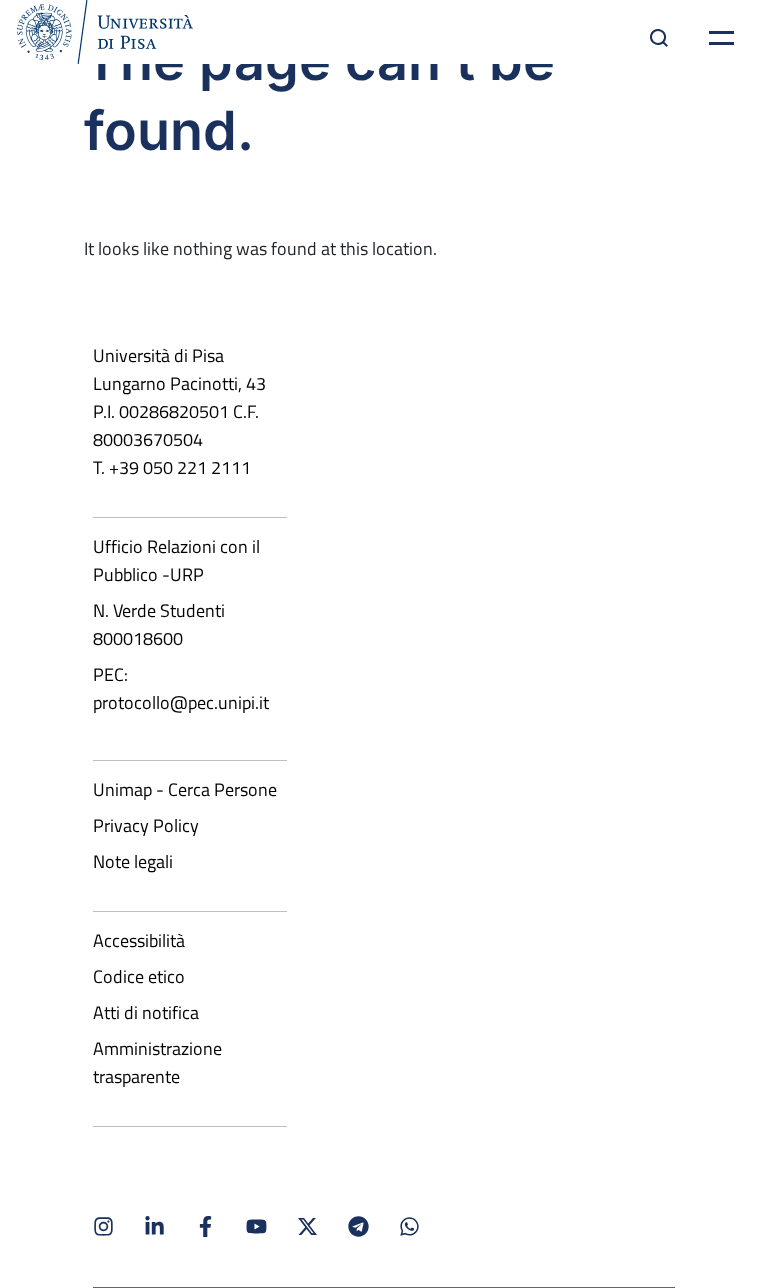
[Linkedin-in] (154, 1226)
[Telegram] (358, 1226)
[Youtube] (256, 1226)
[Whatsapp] (409, 1226)
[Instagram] (103, 1226)
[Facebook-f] (205, 1226)
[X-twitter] (307, 1226)
